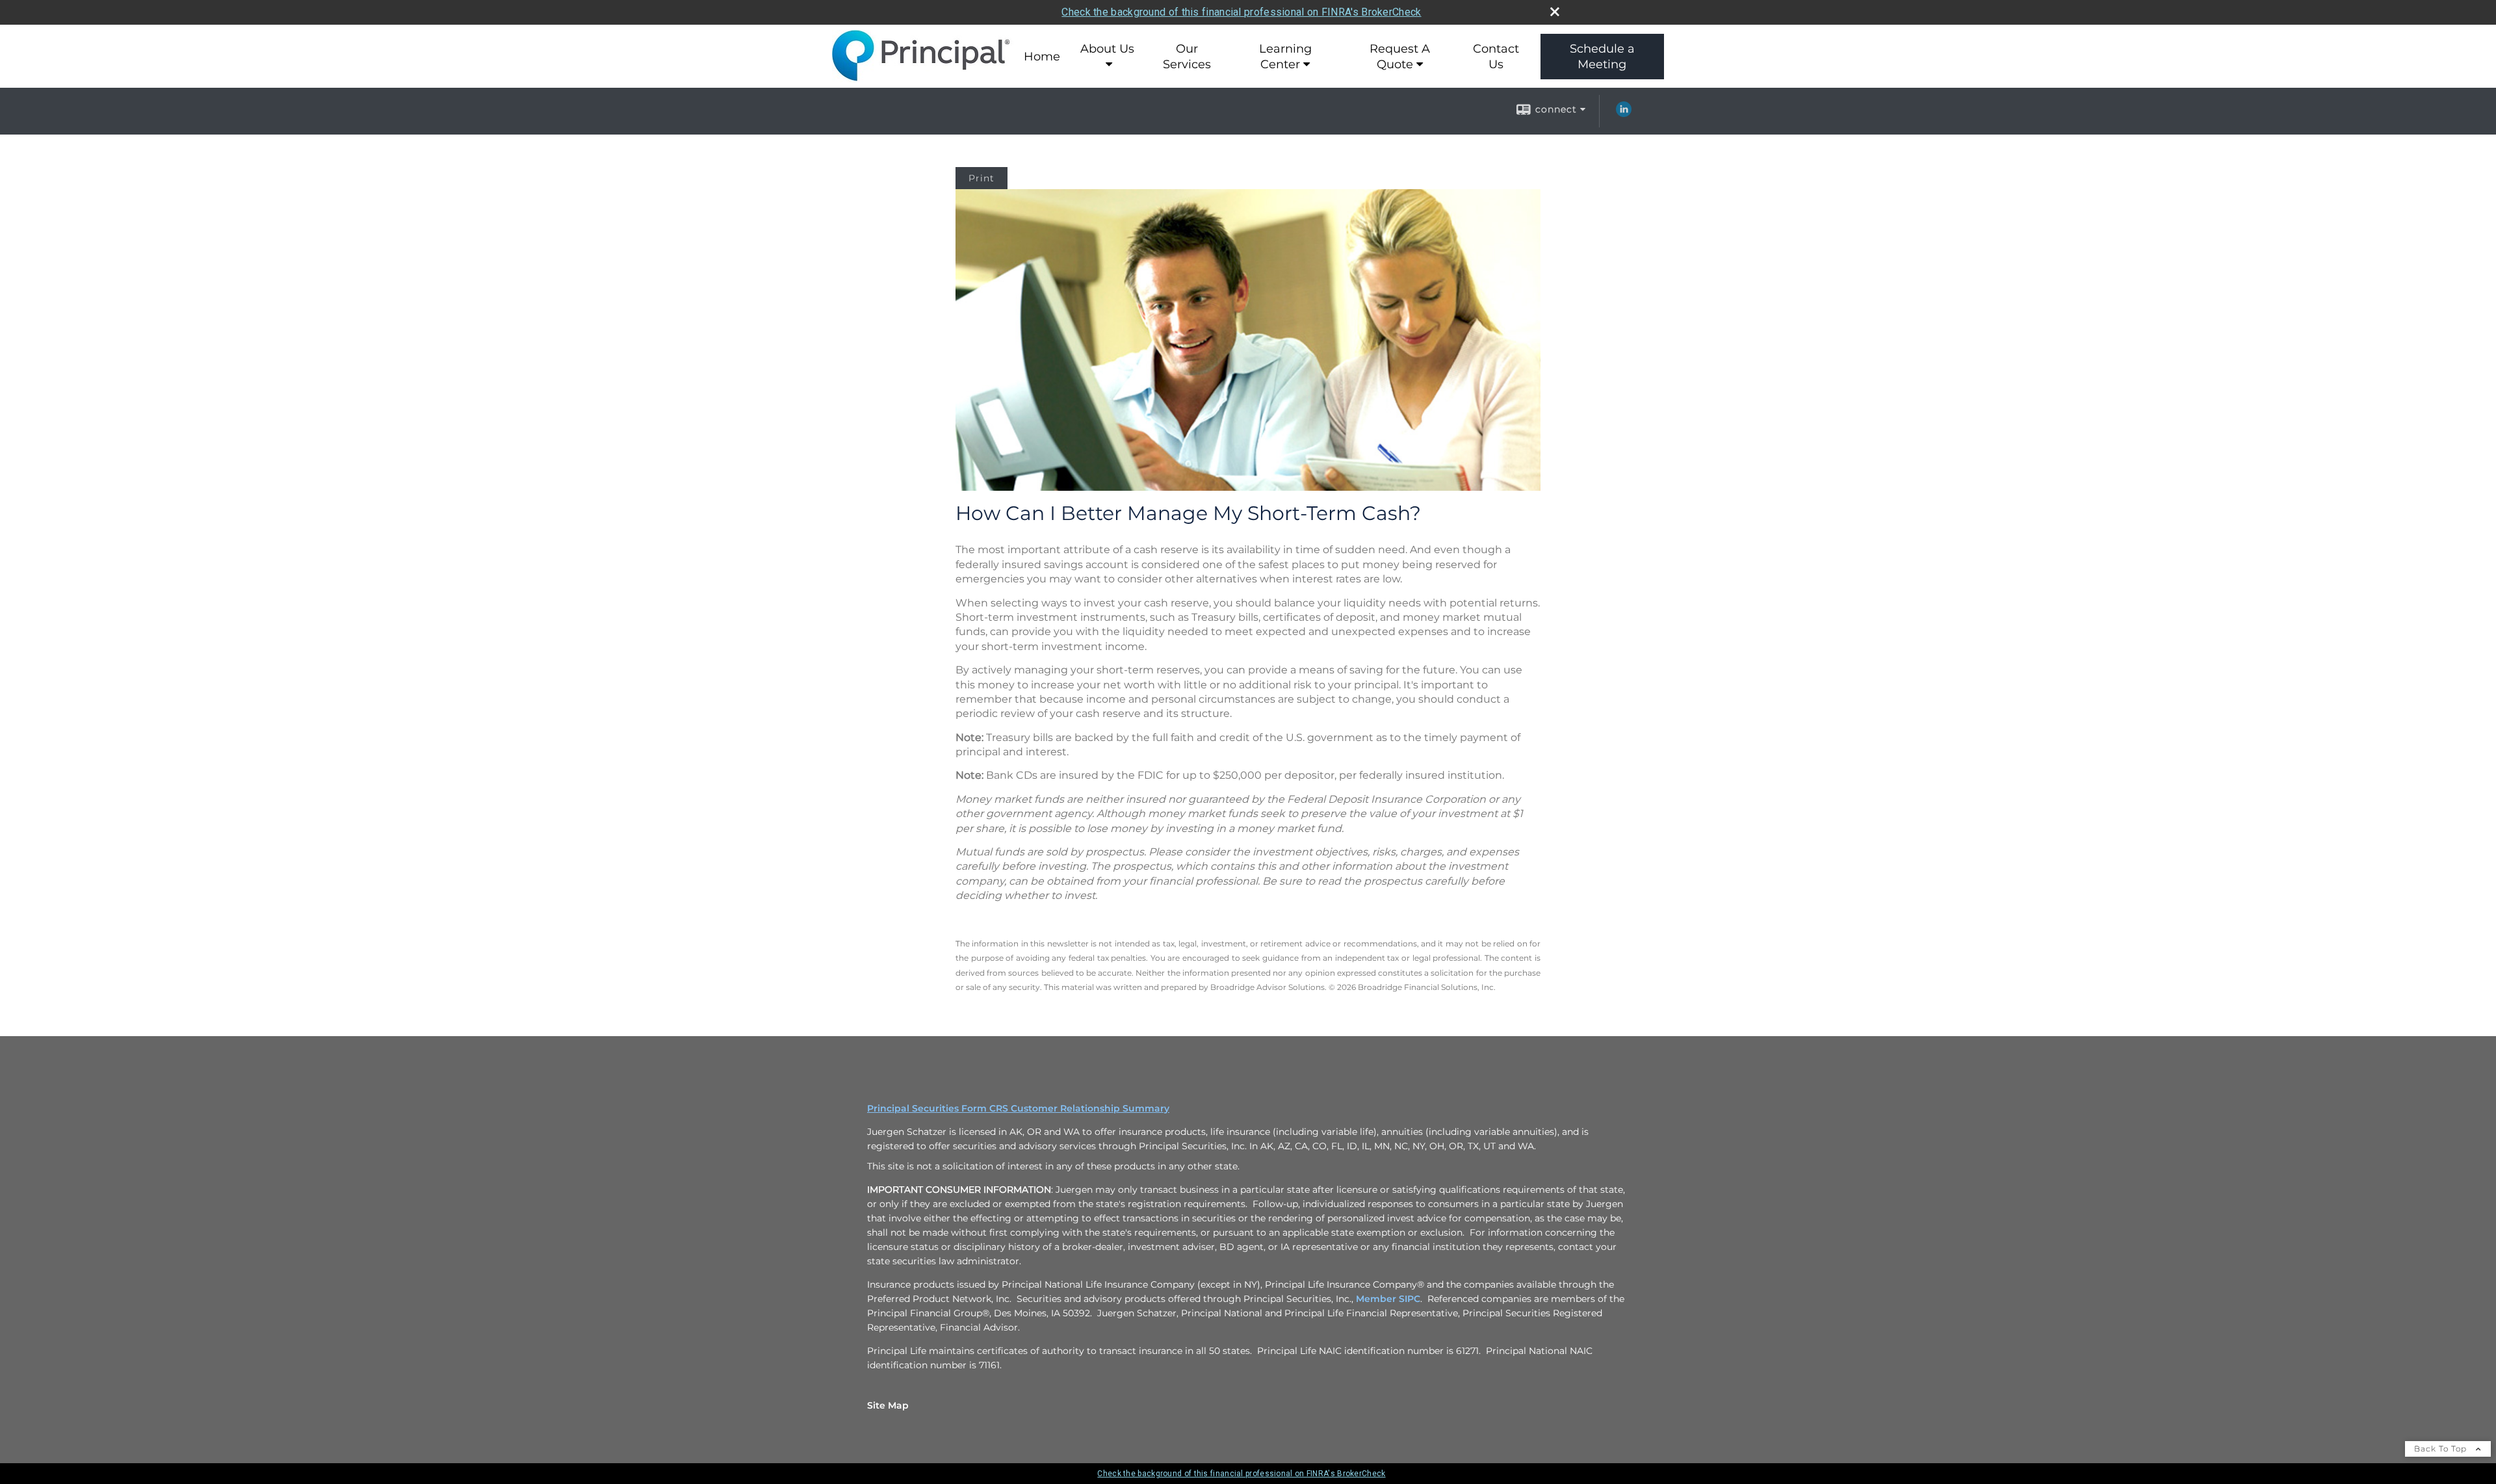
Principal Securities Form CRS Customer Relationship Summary (1018, 1108)
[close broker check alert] (1555, 12)
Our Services (1187, 57)
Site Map (888, 1405)
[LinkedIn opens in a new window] (1624, 114)
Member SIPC (1388, 1299)
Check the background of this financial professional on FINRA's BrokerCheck (1241, 12)
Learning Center (1285, 57)
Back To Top (2442, 1449)
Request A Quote (1400, 57)
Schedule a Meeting (1602, 57)
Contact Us (1496, 57)
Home (1042, 57)
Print (981, 178)
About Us (1107, 49)
